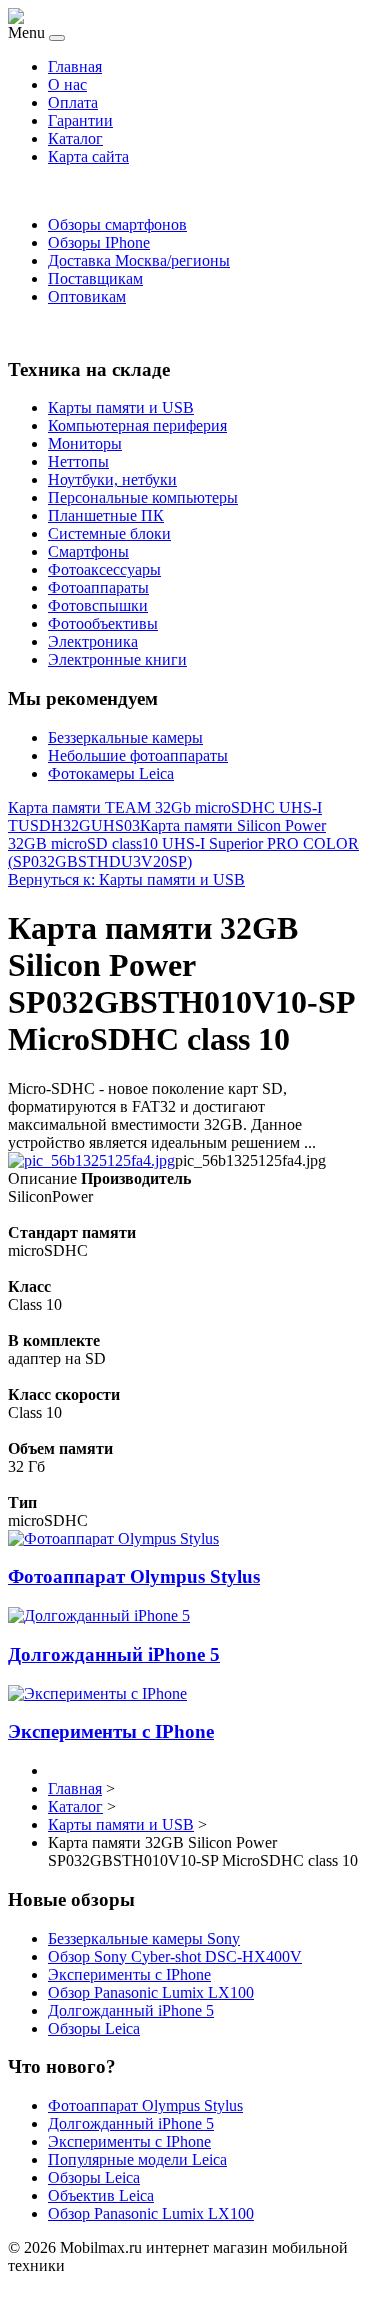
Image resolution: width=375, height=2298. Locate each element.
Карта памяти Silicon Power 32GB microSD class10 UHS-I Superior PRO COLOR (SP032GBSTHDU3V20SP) (183, 843)
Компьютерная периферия (137, 425)
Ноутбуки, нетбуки (112, 479)
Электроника (93, 641)
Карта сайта (88, 156)
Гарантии (80, 120)
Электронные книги (117, 659)
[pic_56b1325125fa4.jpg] (91, 1160)
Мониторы (85, 443)
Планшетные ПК (106, 515)
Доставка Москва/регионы (139, 260)
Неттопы (78, 461)
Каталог (75, 138)
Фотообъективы (103, 623)
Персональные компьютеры (143, 497)
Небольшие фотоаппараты (138, 755)
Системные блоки (109, 533)
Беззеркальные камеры (125, 737)
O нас (67, 84)
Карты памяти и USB (121, 407)
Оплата (73, 102)
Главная (75, 66)
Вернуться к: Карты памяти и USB (126, 879)
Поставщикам (95, 278)
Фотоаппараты (98, 587)
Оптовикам (87, 296)
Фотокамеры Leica (111, 773)
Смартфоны (88, 551)
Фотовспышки (98, 605)
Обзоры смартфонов (117, 224)
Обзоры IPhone (99, 242)
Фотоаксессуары (104, 569)
